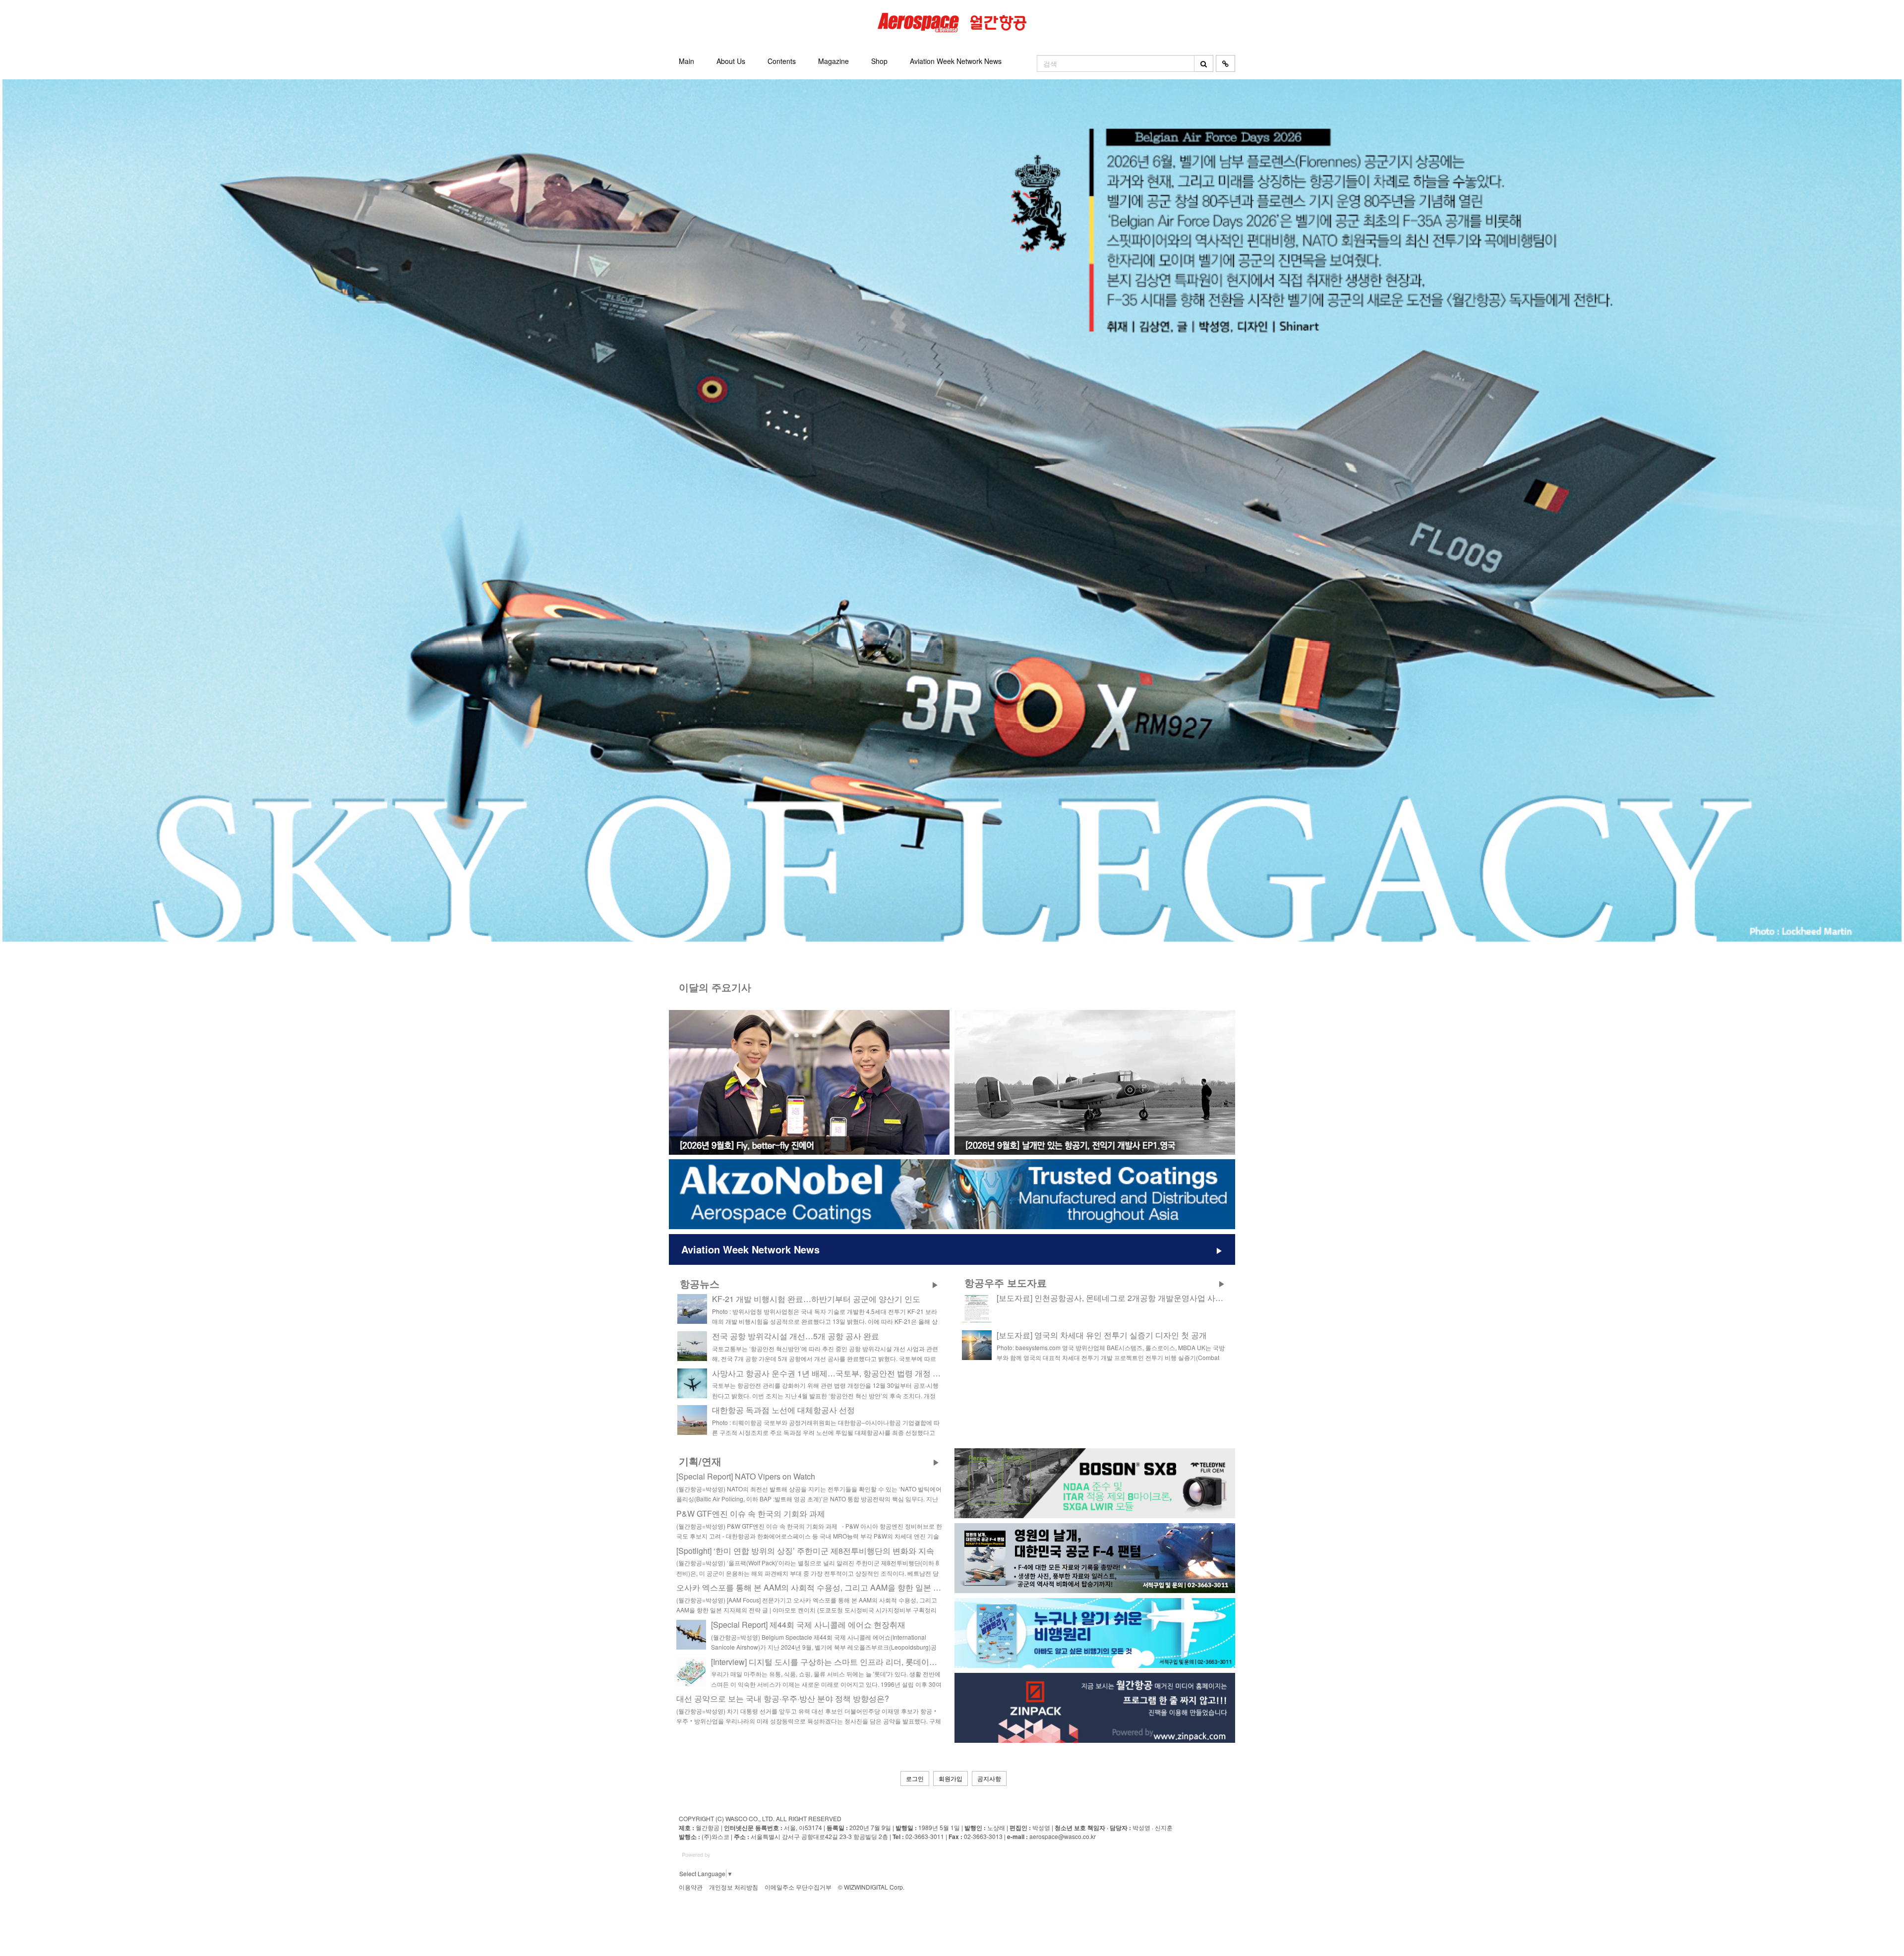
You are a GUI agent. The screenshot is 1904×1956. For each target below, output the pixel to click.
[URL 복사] (1225, 63)
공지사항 (989, 1778)
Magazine (833, 61)
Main (686, 61)
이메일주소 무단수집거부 (798, 1887)
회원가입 (951, 1778)
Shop (879, 61)
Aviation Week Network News (956, 61)
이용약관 (691, 1887)
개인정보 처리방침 (734, 1887)
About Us (731, 61)
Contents (782, 61)
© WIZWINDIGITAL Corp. (871, 1887)
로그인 (915, 1778)
